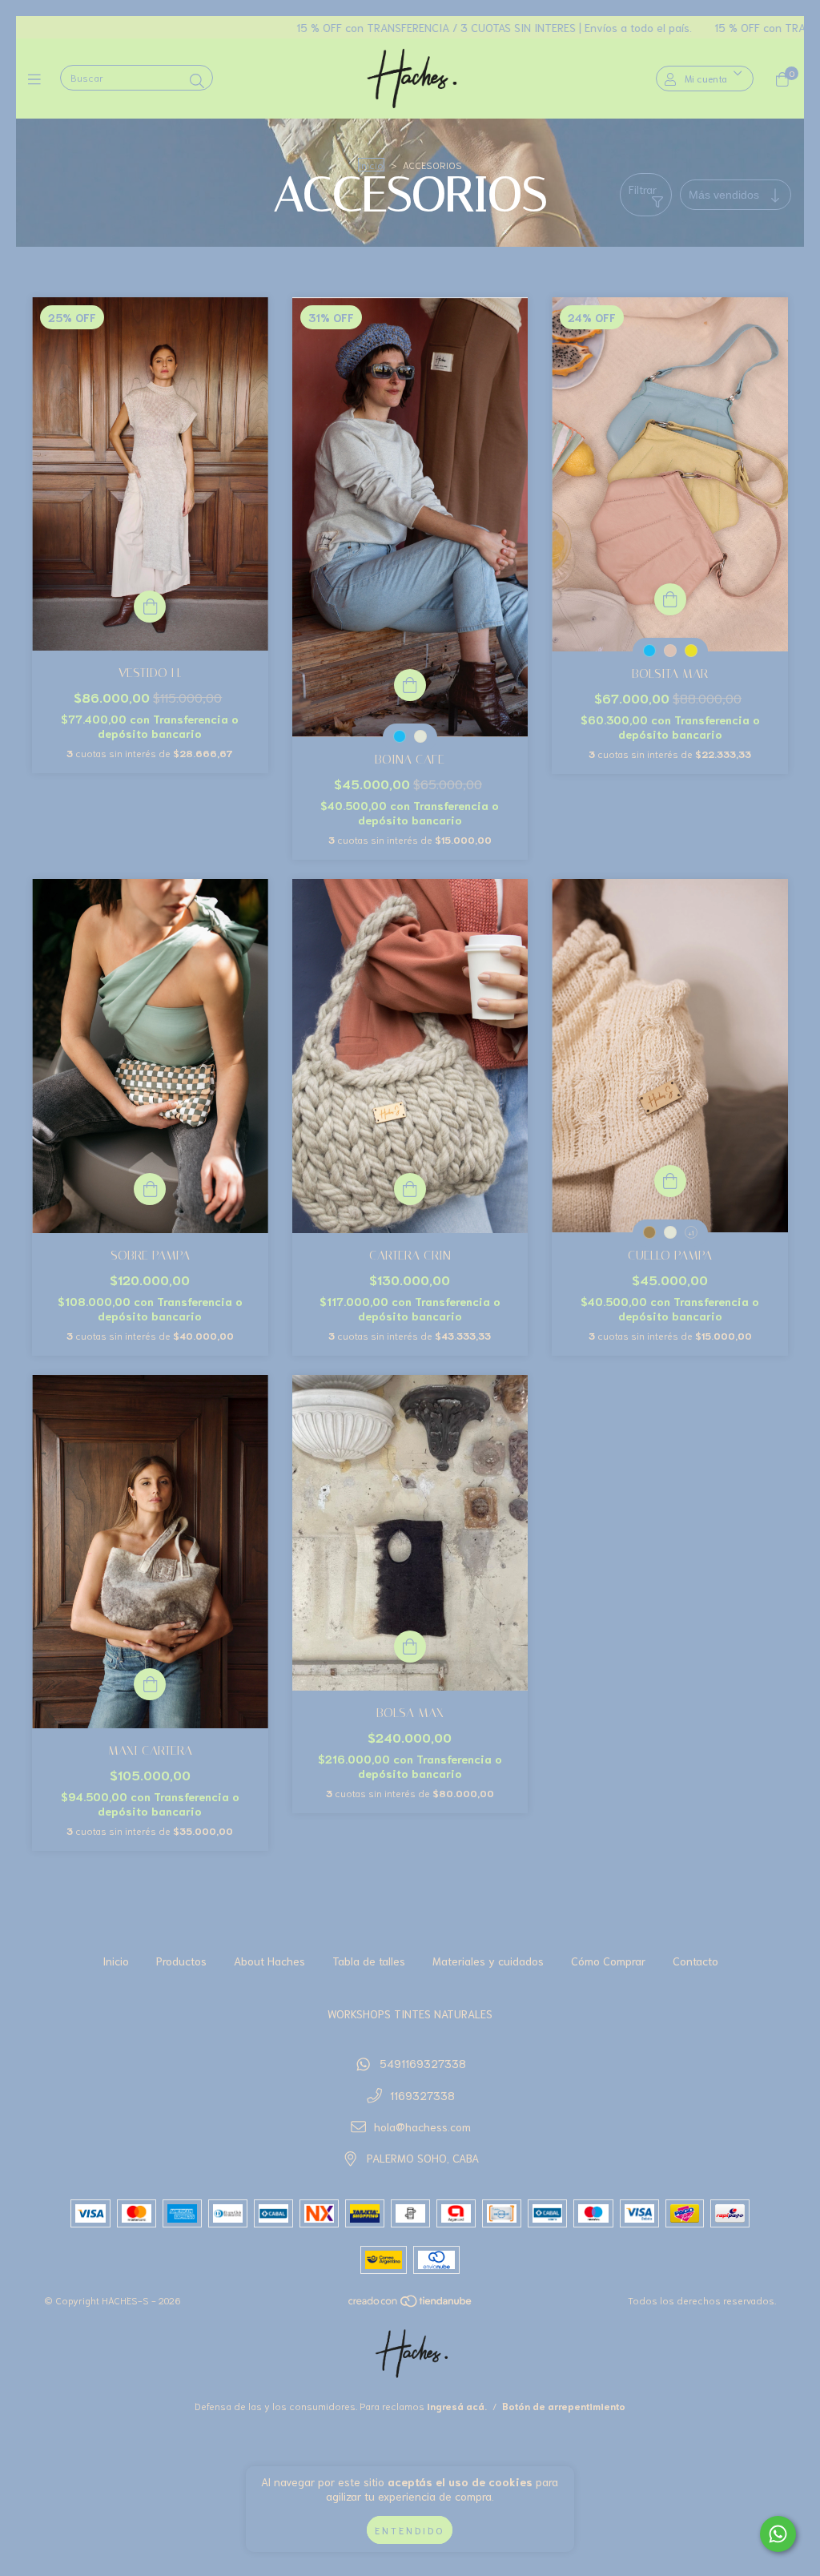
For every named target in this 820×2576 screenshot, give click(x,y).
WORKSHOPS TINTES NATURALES (410, 2014)
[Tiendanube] (411, 2304)
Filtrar (643, 189)
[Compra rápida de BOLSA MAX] (410, 1647)
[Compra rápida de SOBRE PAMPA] (150, 1189)
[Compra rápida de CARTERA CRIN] (410, 1189)
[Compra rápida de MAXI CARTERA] (150, 1684)
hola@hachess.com (422, 2127)
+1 (691, 1233)
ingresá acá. (457, 2406)
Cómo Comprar (608, 1961)
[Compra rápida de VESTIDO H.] (150, 607)
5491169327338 (423, 2063)
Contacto (695, 1961)
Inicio (371, 165)
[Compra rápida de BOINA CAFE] (410, 685)
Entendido (410, 2530)
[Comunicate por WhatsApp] (778, 2534)
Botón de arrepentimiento (564, 2406)
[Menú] (38, 79)
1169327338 (422, 2095)
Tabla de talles (369, 1961)
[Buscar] (197, 80)
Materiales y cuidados (488, 1961)
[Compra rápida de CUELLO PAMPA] (670, 1181)
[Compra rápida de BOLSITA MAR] (670, 599)
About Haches (269, 1961)
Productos (181, 1961)
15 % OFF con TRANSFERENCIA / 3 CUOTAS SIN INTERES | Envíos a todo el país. (373, 27)
